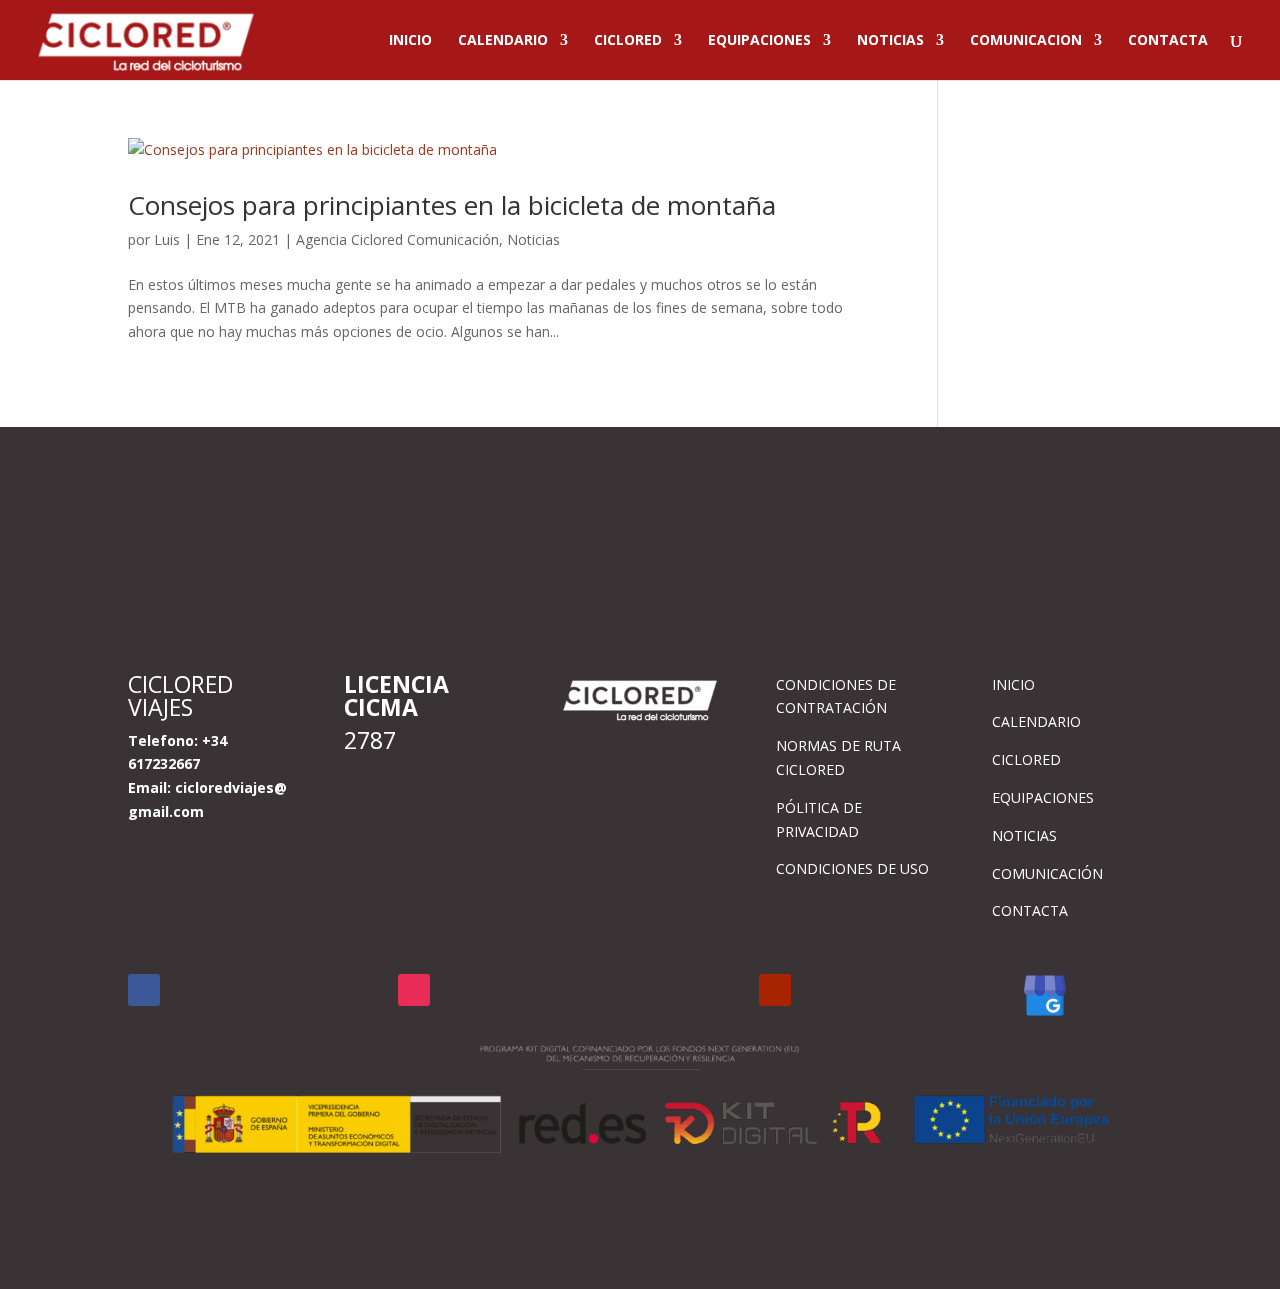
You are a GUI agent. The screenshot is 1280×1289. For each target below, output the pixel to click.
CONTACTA (1168, 41)
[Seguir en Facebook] (144, 990)
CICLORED (628, 41)
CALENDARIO (503, 41)
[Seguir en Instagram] (414, 990)
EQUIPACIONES (759, 41)
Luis (167, 239)
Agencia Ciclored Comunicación (397, 239)
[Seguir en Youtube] (775, 990)
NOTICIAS (890, 41)
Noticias (533, 239)
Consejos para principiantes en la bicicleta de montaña (452, 205)
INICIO (410, 41)
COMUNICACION (1026, 41)
